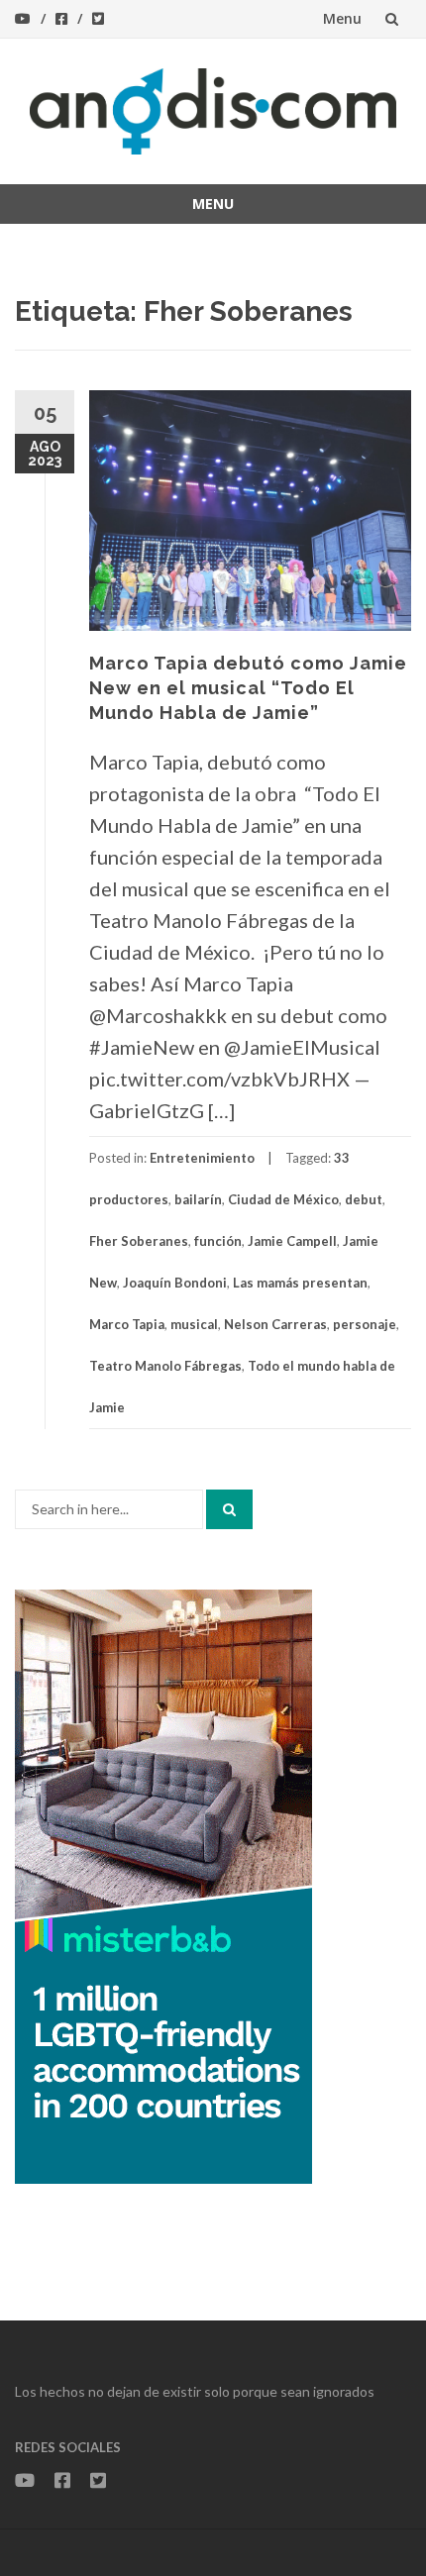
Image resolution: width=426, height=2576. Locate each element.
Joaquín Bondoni (175, 1283)
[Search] (229, 1509)
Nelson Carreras (275, 1324)
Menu (342, 18)
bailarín (198, 1199)
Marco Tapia (127, 1324)
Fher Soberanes (139, 1241)
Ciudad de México (283, 1199)
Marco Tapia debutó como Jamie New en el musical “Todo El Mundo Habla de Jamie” (248, 688)
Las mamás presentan (300, 1283)
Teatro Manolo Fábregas (165, 1366)
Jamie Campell (292, 1241)
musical (194, 1324)
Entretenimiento (202, 1158)
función (218, 1241)
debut (364, 1199)
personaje (365, 1324)
